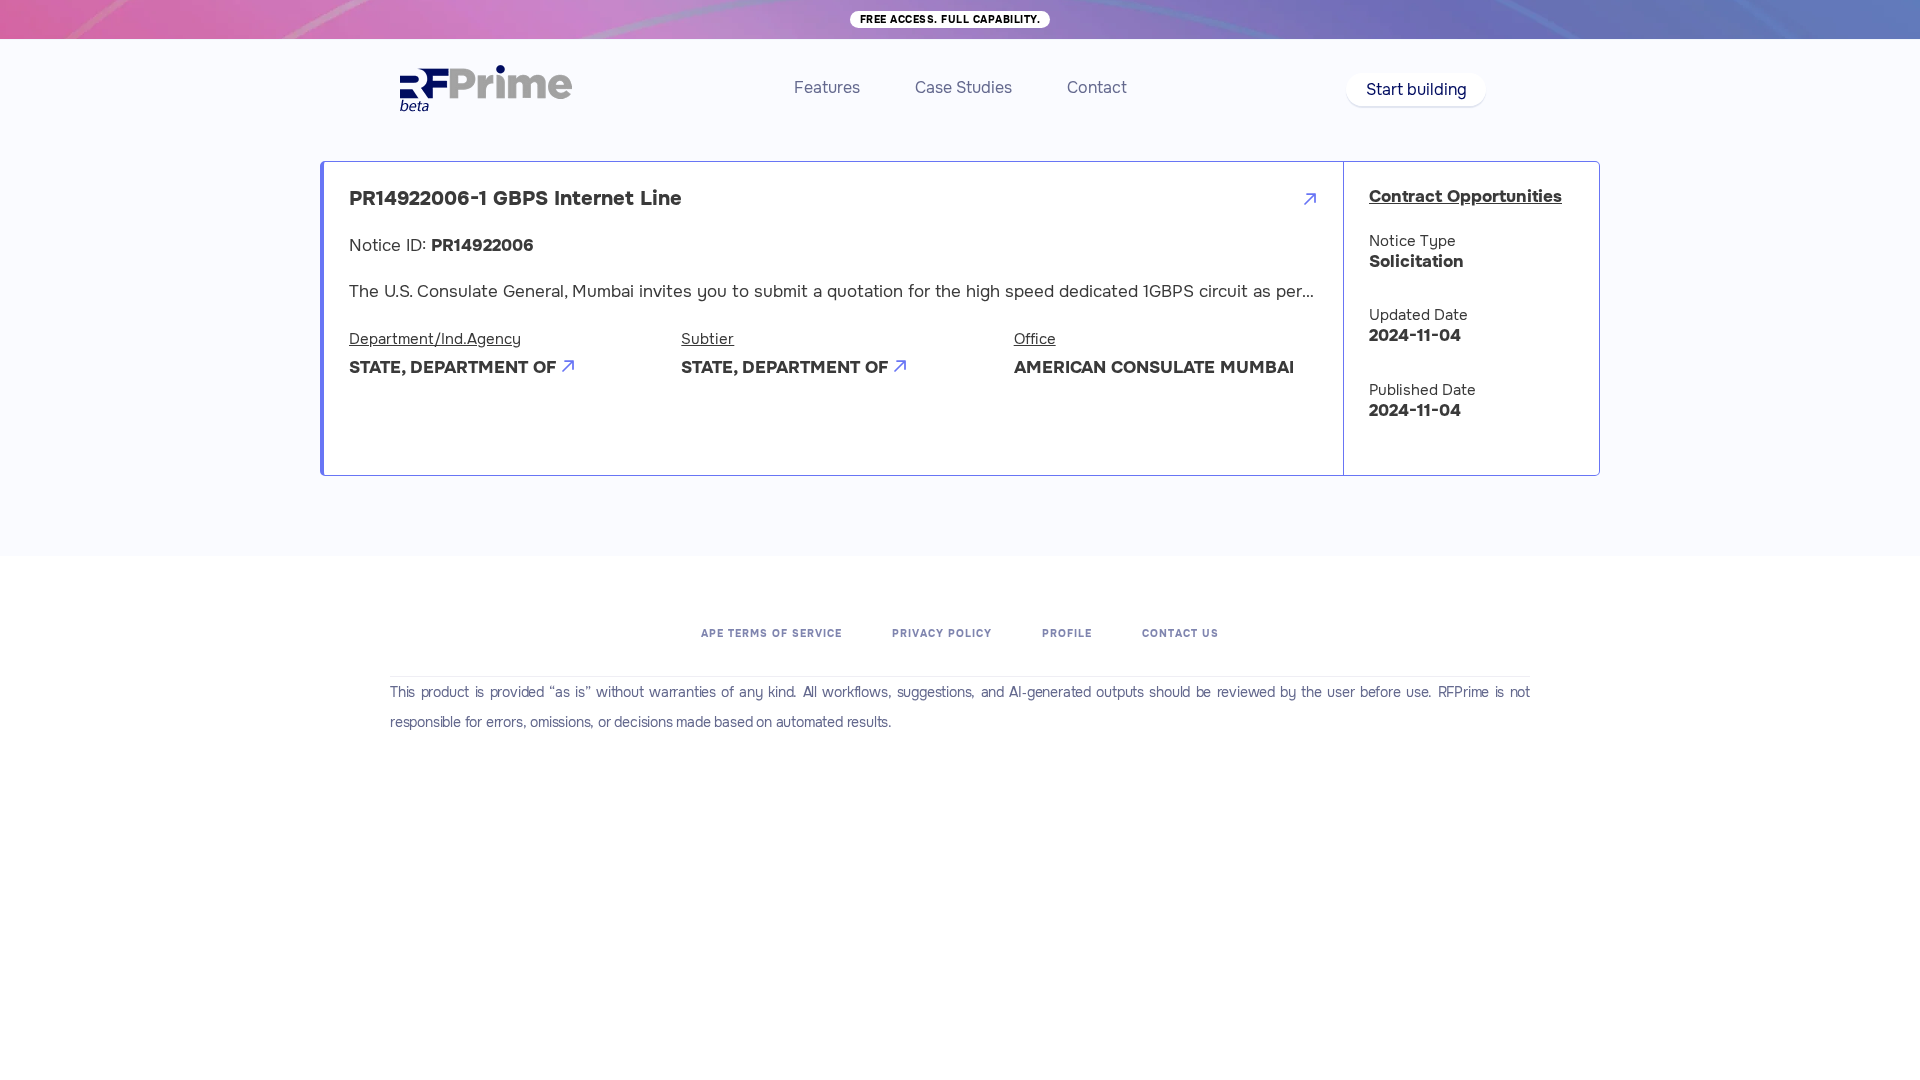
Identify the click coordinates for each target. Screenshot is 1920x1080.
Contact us (1180, 633)
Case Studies (963, 87)
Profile (1067, 633)
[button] (1415, 89)
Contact (1097, 87)
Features (827, 87)
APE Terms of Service (771, 633)
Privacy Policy (942, 633)
